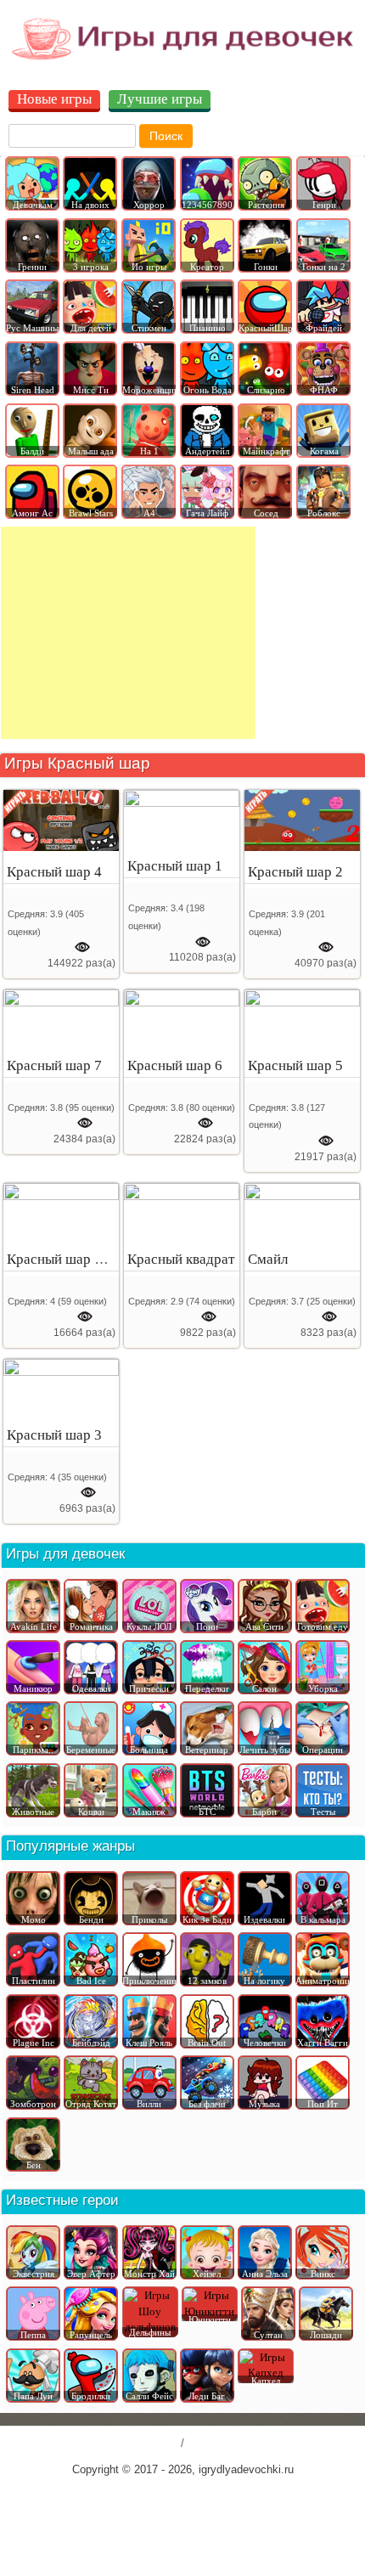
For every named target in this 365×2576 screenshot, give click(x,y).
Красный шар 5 (295, 1065)
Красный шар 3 (54, 1435)
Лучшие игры (160, 99)
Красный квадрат (181, 1259)
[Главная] (182, 59)
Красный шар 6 (175, 1065)
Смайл (268, 1259)
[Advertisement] (128, 633)
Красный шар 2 (295, 872)
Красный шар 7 (54, 1065)
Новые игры (54, 99)
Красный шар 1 (175, 866)
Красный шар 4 (54, 872)
